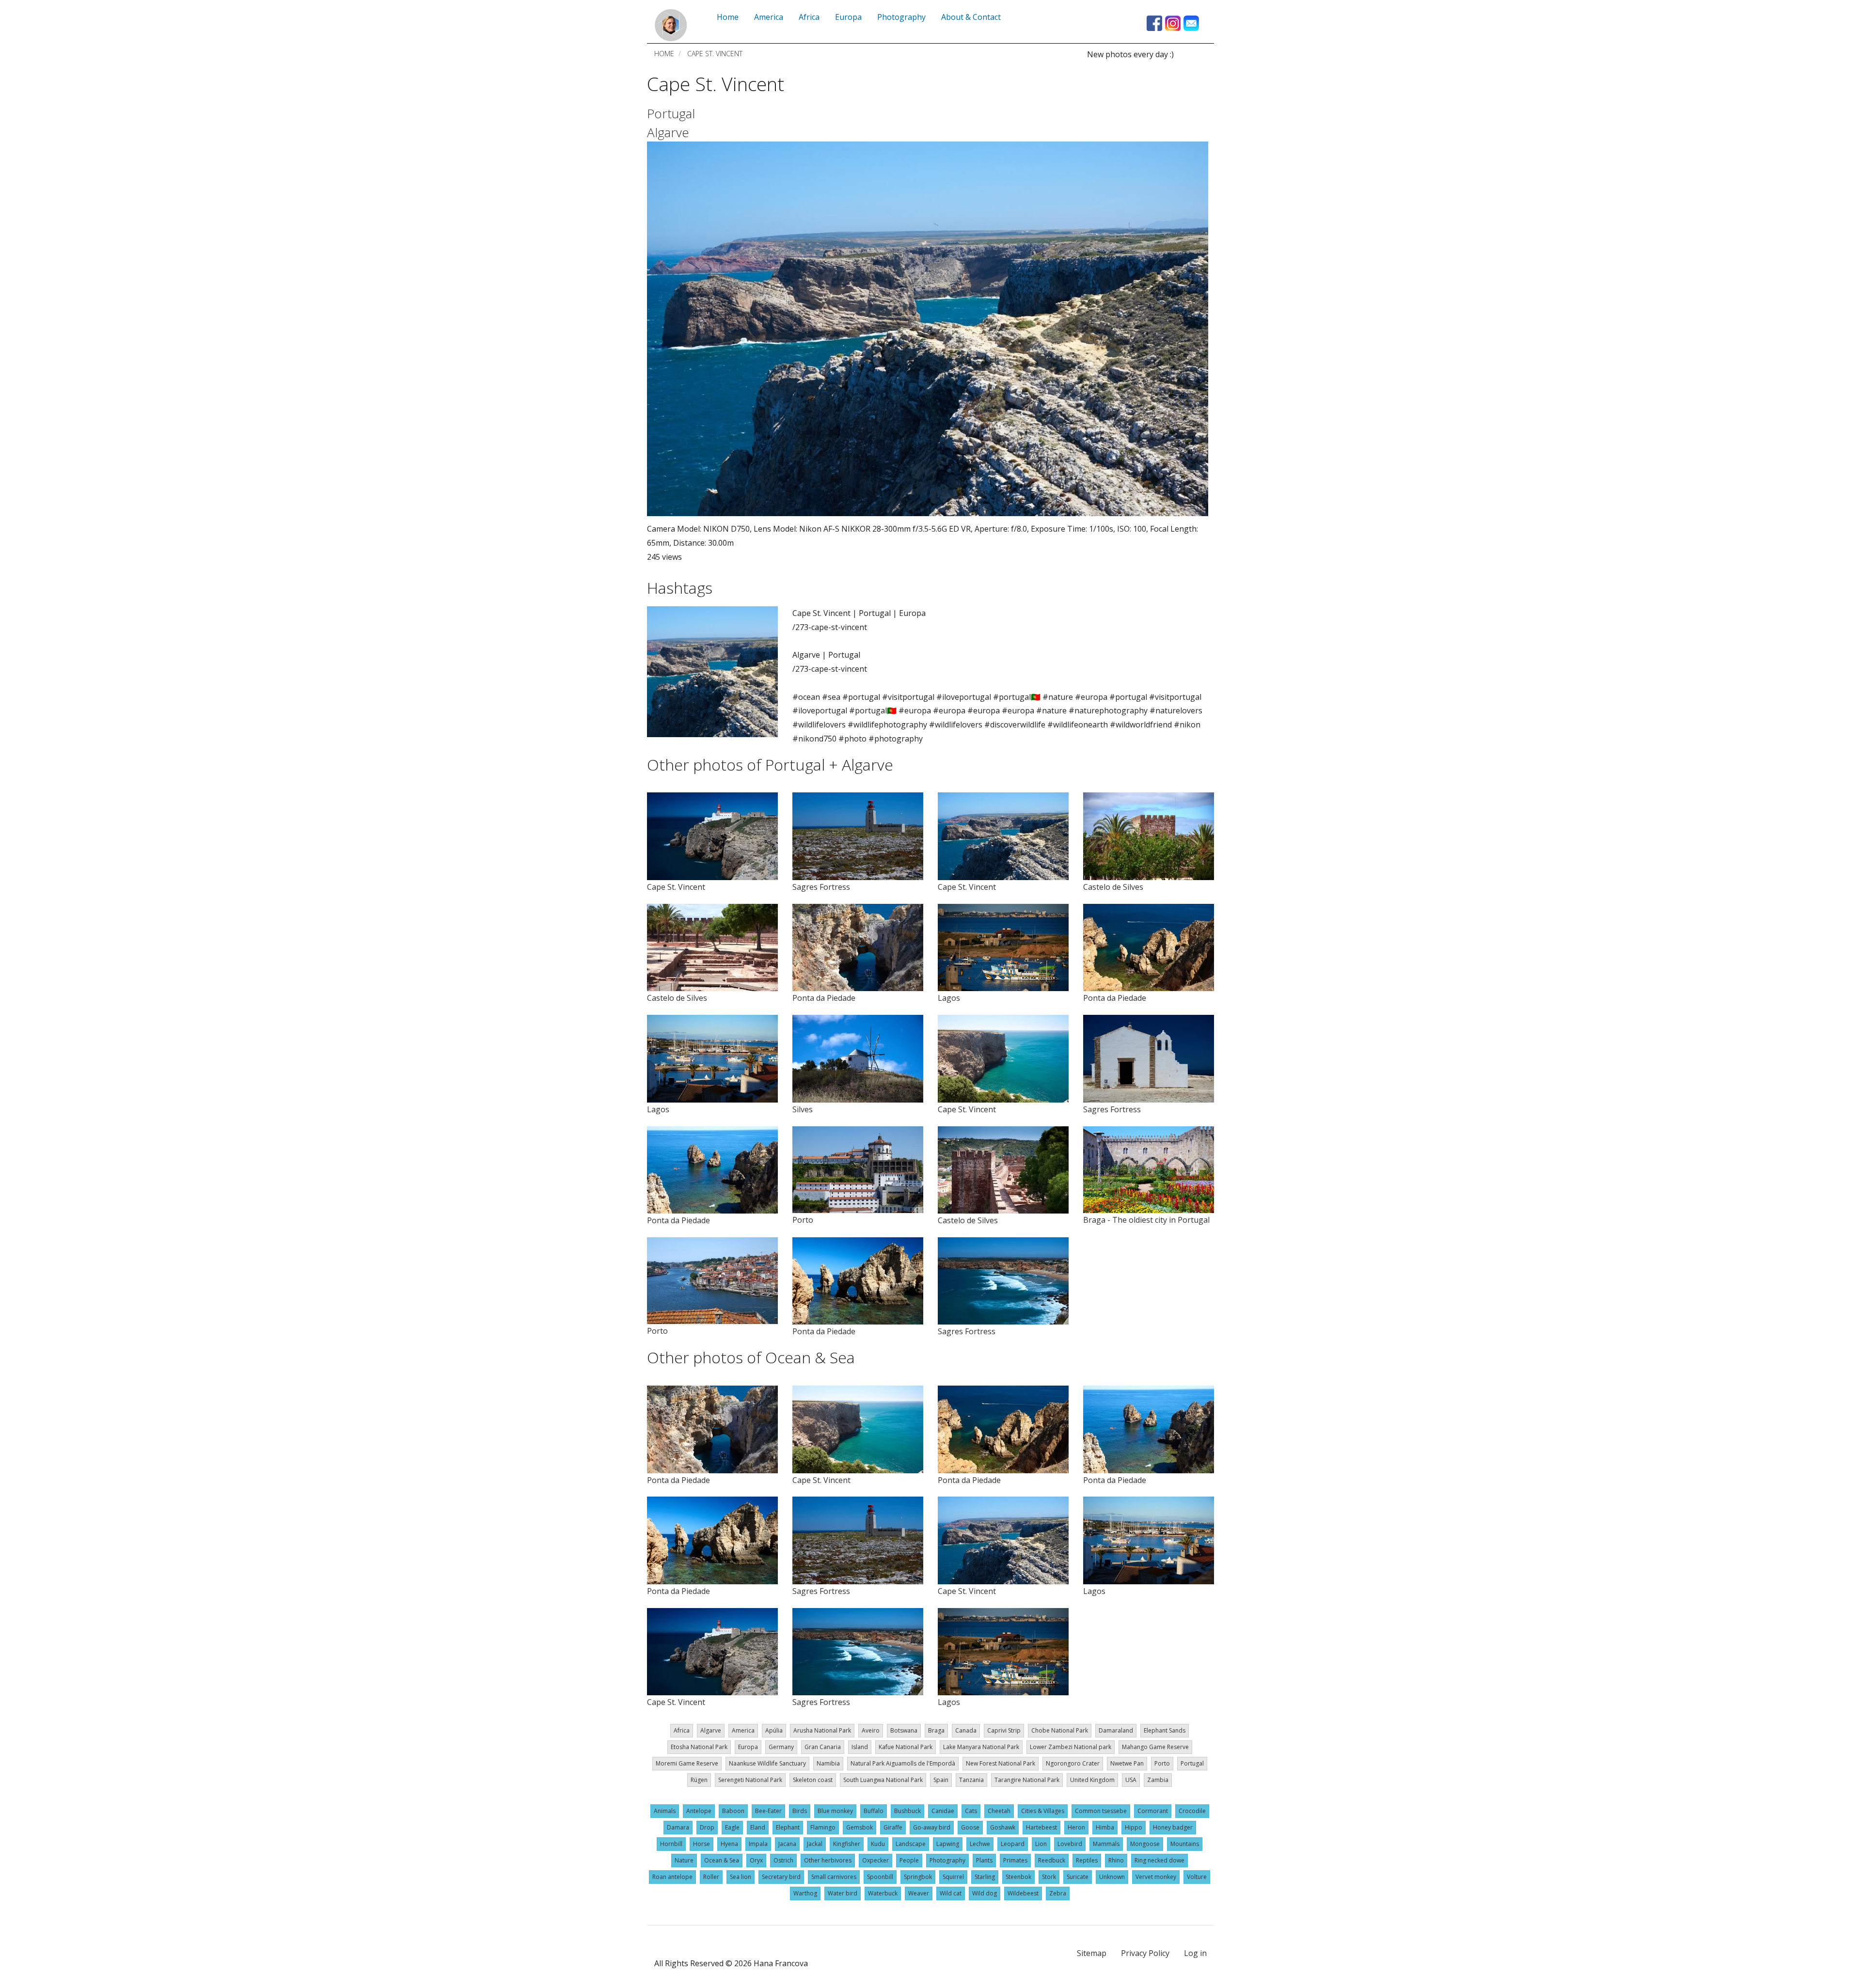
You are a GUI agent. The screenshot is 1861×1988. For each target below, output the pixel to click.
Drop (707, 1827)
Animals (665, 1811)
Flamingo (823, 1827)
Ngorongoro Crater (1073, 1763)
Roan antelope (672, 1877)
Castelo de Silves (1113, 887)
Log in (1195, 1953)
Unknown (1112, 1877)
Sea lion (741, 1877)
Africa (682, 1730)
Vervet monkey (1156, 1877)
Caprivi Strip (1004, 1730)
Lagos (949, 998)
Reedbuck (1052, 1860)
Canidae (943, 1811)
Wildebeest (1023, 1893)
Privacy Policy (1145, 1953)
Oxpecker (875, 1860)
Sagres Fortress (821, 887)
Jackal (815, 1844)
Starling (985, 1877)
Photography (947, 1860)
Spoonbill (880, 1877)
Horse (702, 1844)
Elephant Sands (1165, 1730)
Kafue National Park (906, 1747)
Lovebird (1070, 1844)
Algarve (668, 132)
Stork (1049, 1877)
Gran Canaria (823, 1747)
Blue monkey (835, 1811)
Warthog (805, 1893)
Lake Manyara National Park (981, 1747)
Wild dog (985, 1893)
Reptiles (1087, 1860)
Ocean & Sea (722, 1860)
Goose (970, 1827)
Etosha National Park (699, 1747)
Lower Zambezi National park (1071, 1747)
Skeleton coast (813, 1780)
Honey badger (1173, 1827)
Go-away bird (932, 1827)
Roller (711, 1877)
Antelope (699, 1811)
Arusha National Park (822, 1730)
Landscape (911, 1844)
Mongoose (1145, 1844)
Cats (971, 1811)
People (909, 1860)
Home (664, 54)
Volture (1197, 1877)
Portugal (671, 113)
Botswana (904, 1730)
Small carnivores (834, 1877)
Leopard (1013, 1844)
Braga (936, 1730)
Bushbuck (907, 1811)
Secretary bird (781, 1877)
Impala (758, 1844)
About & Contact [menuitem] (971, 17)
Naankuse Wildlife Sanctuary (767, 1763)
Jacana (787, 1844)
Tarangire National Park (1027, 1780)
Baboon (733, 1811)
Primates (1015, 1860)
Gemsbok (860, 1827)
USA (1131, 1780)
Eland (758, 1827)
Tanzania (971, 1780)
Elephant (788, 1827)
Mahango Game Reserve (1155, 1747)
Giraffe (893, 1827)
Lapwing (948, 1844)
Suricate (1078, 1877)
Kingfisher (847, 1844)
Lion (1041, 1844)
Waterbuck (883, 1893)
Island (860, 1747)
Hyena (729, 1844)
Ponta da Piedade (824, 998)
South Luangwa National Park (883, 1780)
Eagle (732, 1827)
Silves (803, 1109)
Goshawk (1003, 1827)
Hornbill (671, 1844)
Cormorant (1153, 1811)
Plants (984, 1860)
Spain (941, 1780)
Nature (684, 1860)
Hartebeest (1041, 1827)
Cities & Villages (1043, 1811)
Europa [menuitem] (848, 17)
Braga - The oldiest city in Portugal (1146, 1220)
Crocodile (1192, 1811)
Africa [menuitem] (809, 17)
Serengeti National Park (750, 1780)
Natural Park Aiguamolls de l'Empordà (903, 1763)
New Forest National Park (1001, 1763)
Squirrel (953, 1877)
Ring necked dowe (1159, 1860)
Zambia (1158, 1780)
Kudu (878, 1844)
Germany (781, 1747)
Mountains (1185, 1844)
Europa (748, 1747)
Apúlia (774, 1730)
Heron (1076, 1827)
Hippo (1134, 1827)
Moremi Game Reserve (687, 1763)
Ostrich (783, 1860)
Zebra (1058, 1893)
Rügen (699, 1780)
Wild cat (951, 1893)
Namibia (828, 1763)
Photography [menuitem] (901, 17)
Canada (966, 1730)
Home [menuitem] (728, 17)
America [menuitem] (769, 17)
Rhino (1116, 1860)
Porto (803, 1220)
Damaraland (1116, 1730)
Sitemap (1092, 1953)
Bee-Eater (768, 1811)
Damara (678, 1827)
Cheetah (999, 1811)
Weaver (919, 1893)
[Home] (671, 25)
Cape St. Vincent (676, 887)
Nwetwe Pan (1127, 1763)
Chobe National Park (1060, 1730)
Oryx (756, 1860)
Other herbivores (828, 1860)
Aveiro (871, 1730)
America (743, 1730)
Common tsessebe (1101, 1811)
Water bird (843, 1893)
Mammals (1106, 1844)
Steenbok (1018, 1877)
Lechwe (980, 1844)
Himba (1105, 1827)
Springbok (918, 1877)
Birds (800, 1811)
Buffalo (874, 1811)
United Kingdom (1092, 1780)
